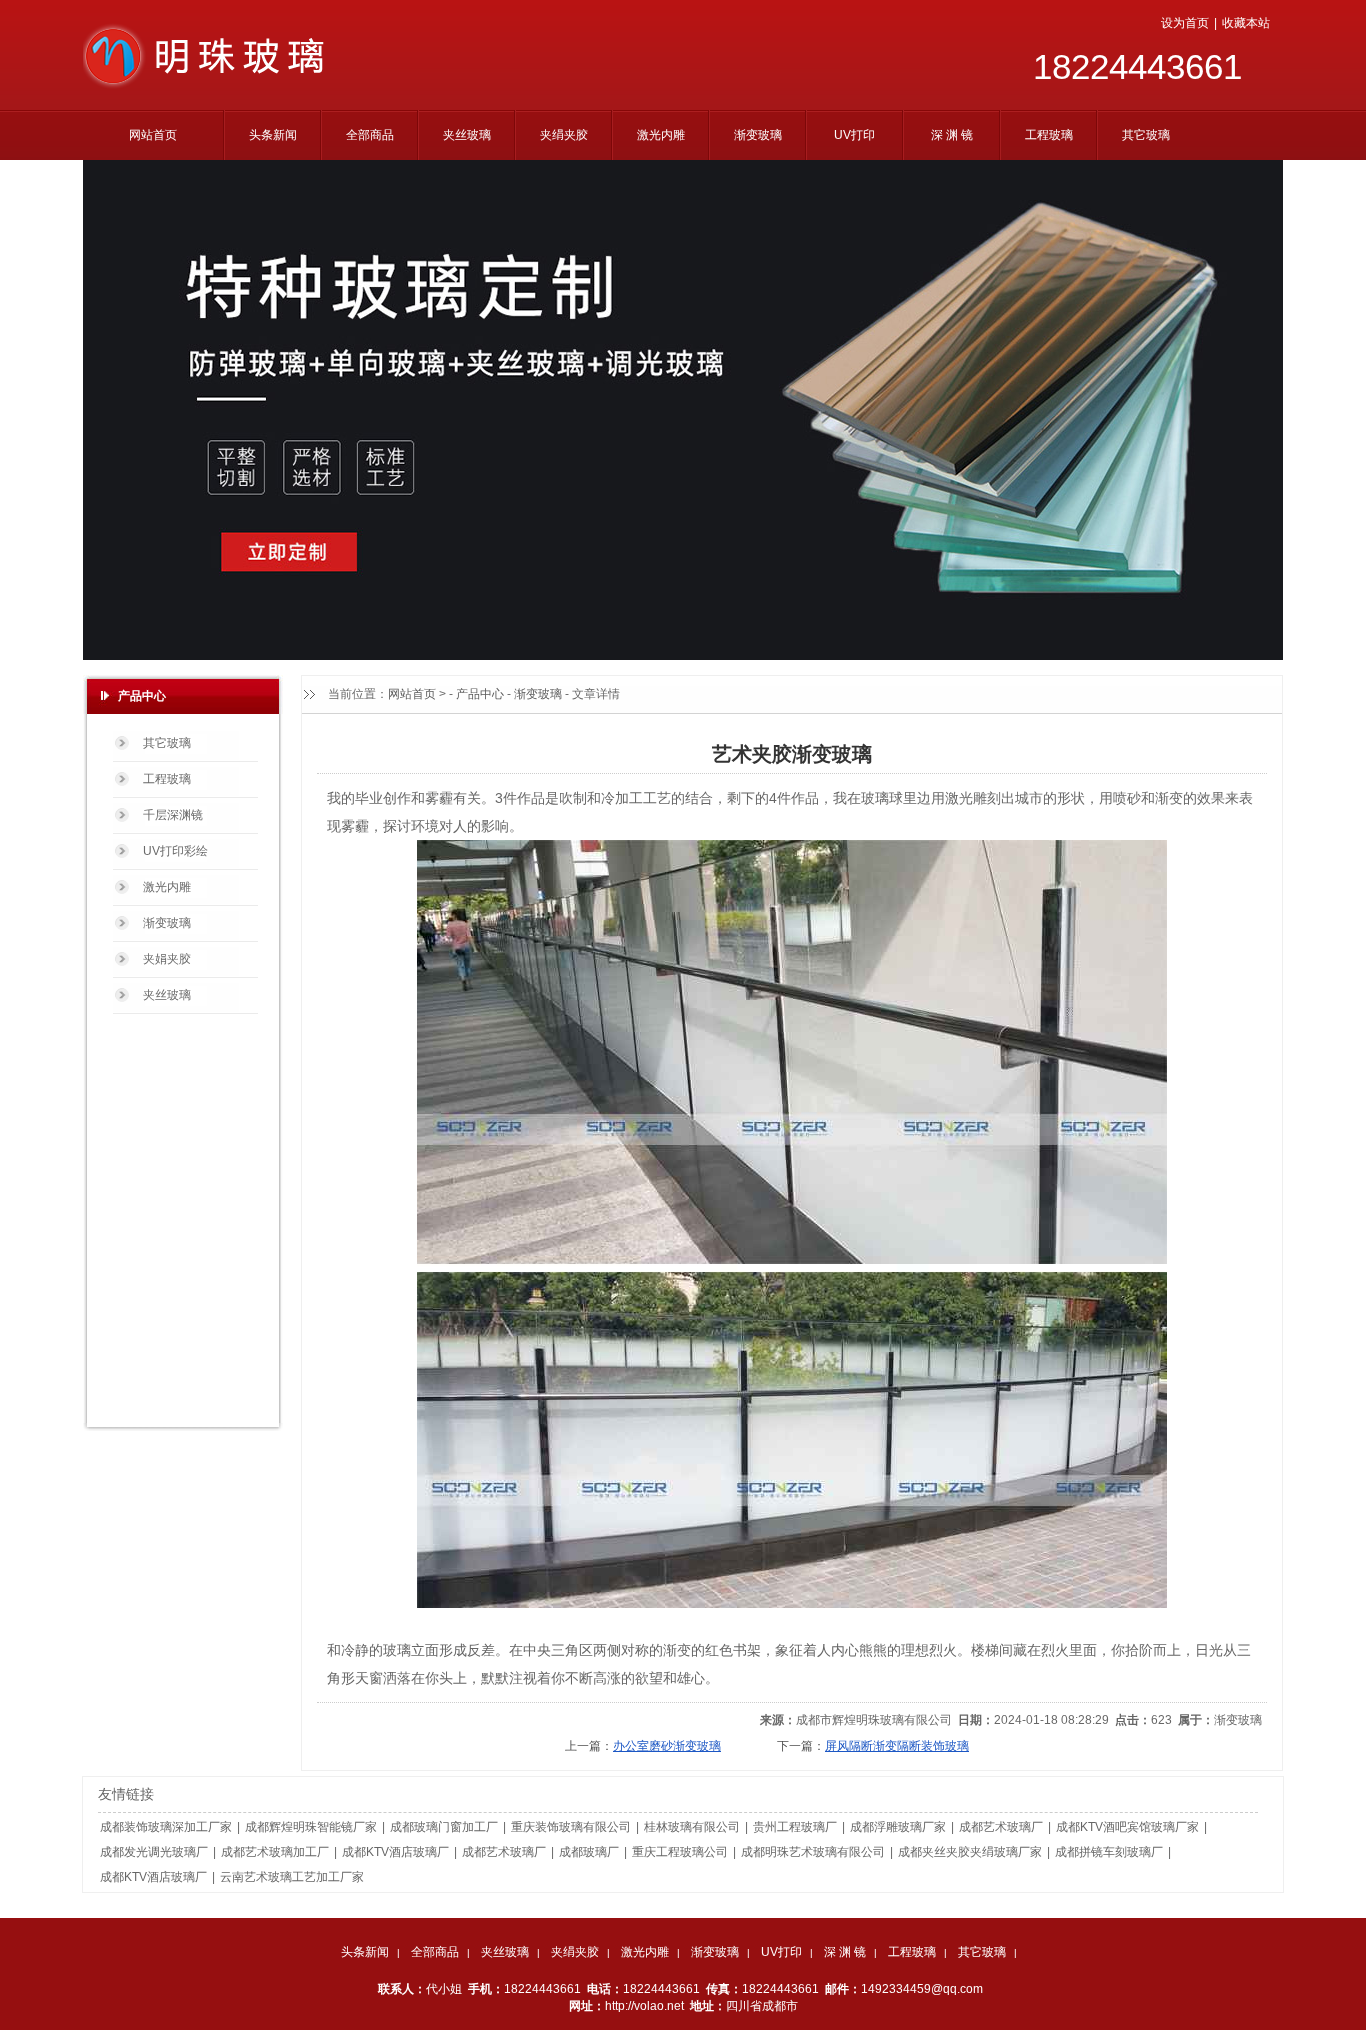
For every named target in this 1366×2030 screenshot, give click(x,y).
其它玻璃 (982, 1952)
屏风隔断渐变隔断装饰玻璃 (897, 1746)
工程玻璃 (912, 1952)
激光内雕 (645, 1952)
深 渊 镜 (845, 1952)
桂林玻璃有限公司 (692, 1827)
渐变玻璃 (538, 694)
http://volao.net (644, 2006)
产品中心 (480, 694)
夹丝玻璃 (505, 1952)
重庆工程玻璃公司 (680, 1852)
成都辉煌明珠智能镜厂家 (311, 1827)
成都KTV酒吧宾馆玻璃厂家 (1127, 1827)
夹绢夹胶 (575, 1952)
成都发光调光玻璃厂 (154, 1852)
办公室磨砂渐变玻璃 (667, 1746)
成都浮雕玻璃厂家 (898, 1827)
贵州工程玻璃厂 (795, 1827)
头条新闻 (365, 1952)
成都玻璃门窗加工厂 (444, 1827)
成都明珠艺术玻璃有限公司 (813, 1852)
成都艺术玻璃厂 (1001, 1827)
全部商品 (435, 1952)
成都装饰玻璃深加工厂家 (166, 1827)
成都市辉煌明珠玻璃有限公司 (874, 1720)
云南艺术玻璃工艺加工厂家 (292, 1877)
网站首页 (412, 694)
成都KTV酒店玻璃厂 (395, 1852)
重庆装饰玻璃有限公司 (571, 1827)
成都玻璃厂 (589, 1852)
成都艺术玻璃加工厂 (275, 1852)
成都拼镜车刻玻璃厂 (1109, 1852)
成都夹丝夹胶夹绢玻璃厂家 (970, 1852)
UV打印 (781, 1952)
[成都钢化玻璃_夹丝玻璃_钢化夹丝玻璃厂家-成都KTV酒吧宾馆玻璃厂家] (209, 85)
